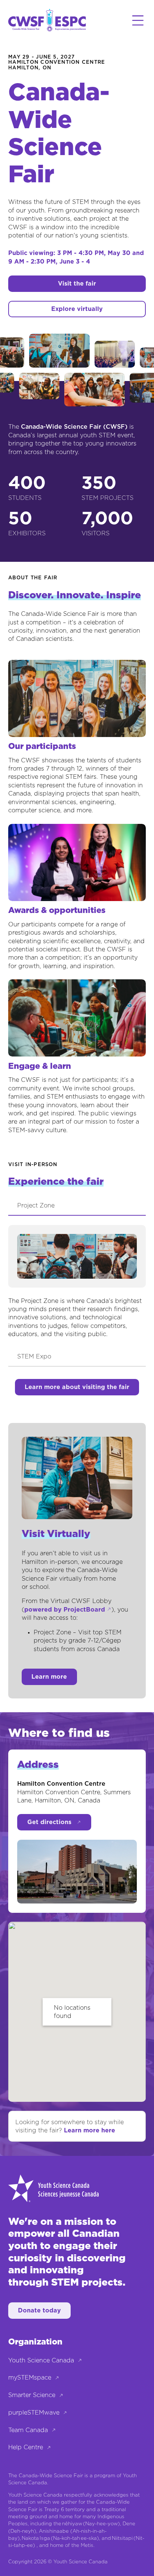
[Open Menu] (138, 21)
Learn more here (90, 2131)
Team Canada (28, 2430)
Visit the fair (77, 284)
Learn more (49, 1677)
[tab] (77, 1206)
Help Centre (26, 2447)
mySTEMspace (30, 2378)
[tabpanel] (77, 1282)
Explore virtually (77, 309)
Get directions (49, 1822)
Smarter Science (32, 2395)
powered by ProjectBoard (65, 1610)
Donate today (39, 2311)
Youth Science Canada (41, 2361)
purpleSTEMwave (34, 2413)
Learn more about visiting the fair (77, 1387)
